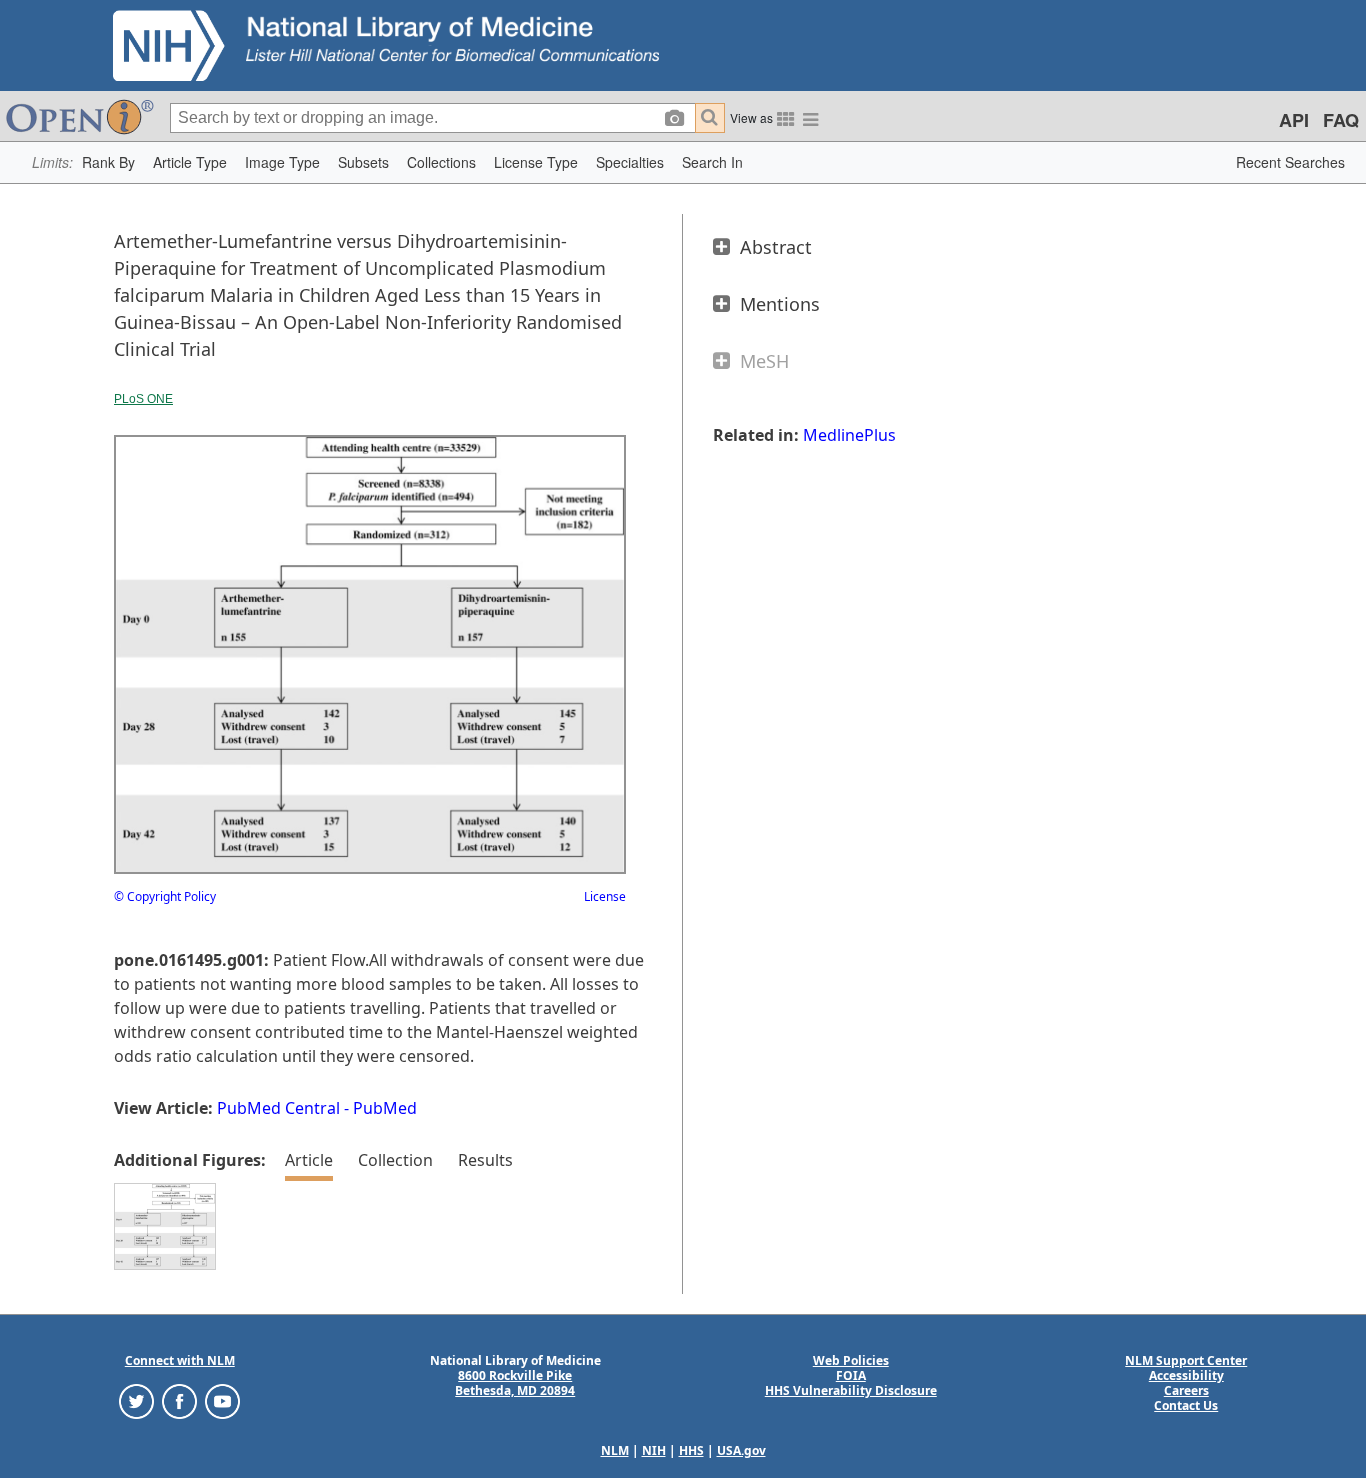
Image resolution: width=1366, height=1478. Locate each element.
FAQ (1341, 120)
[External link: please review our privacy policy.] (136, 1400)
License (605, 896)
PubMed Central (278, 1108)
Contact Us (1186, 1405)
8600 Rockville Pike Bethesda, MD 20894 (515, 1383)
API (1294, 120)
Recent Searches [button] (1290, 162)
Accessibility (1186, 1375)
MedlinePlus (849, 435)
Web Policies (851, 1360)
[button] (108, 162)
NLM (615, 1450)
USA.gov (741, 1450)
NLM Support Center (1186, 1360)
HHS (691, 1450)
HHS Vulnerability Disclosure (851, 1390)
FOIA (851, 1375)
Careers (1186, 1390)
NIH (654, 1450)
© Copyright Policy (165, 896)
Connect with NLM (180, 1360)
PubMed (385, 1108)
